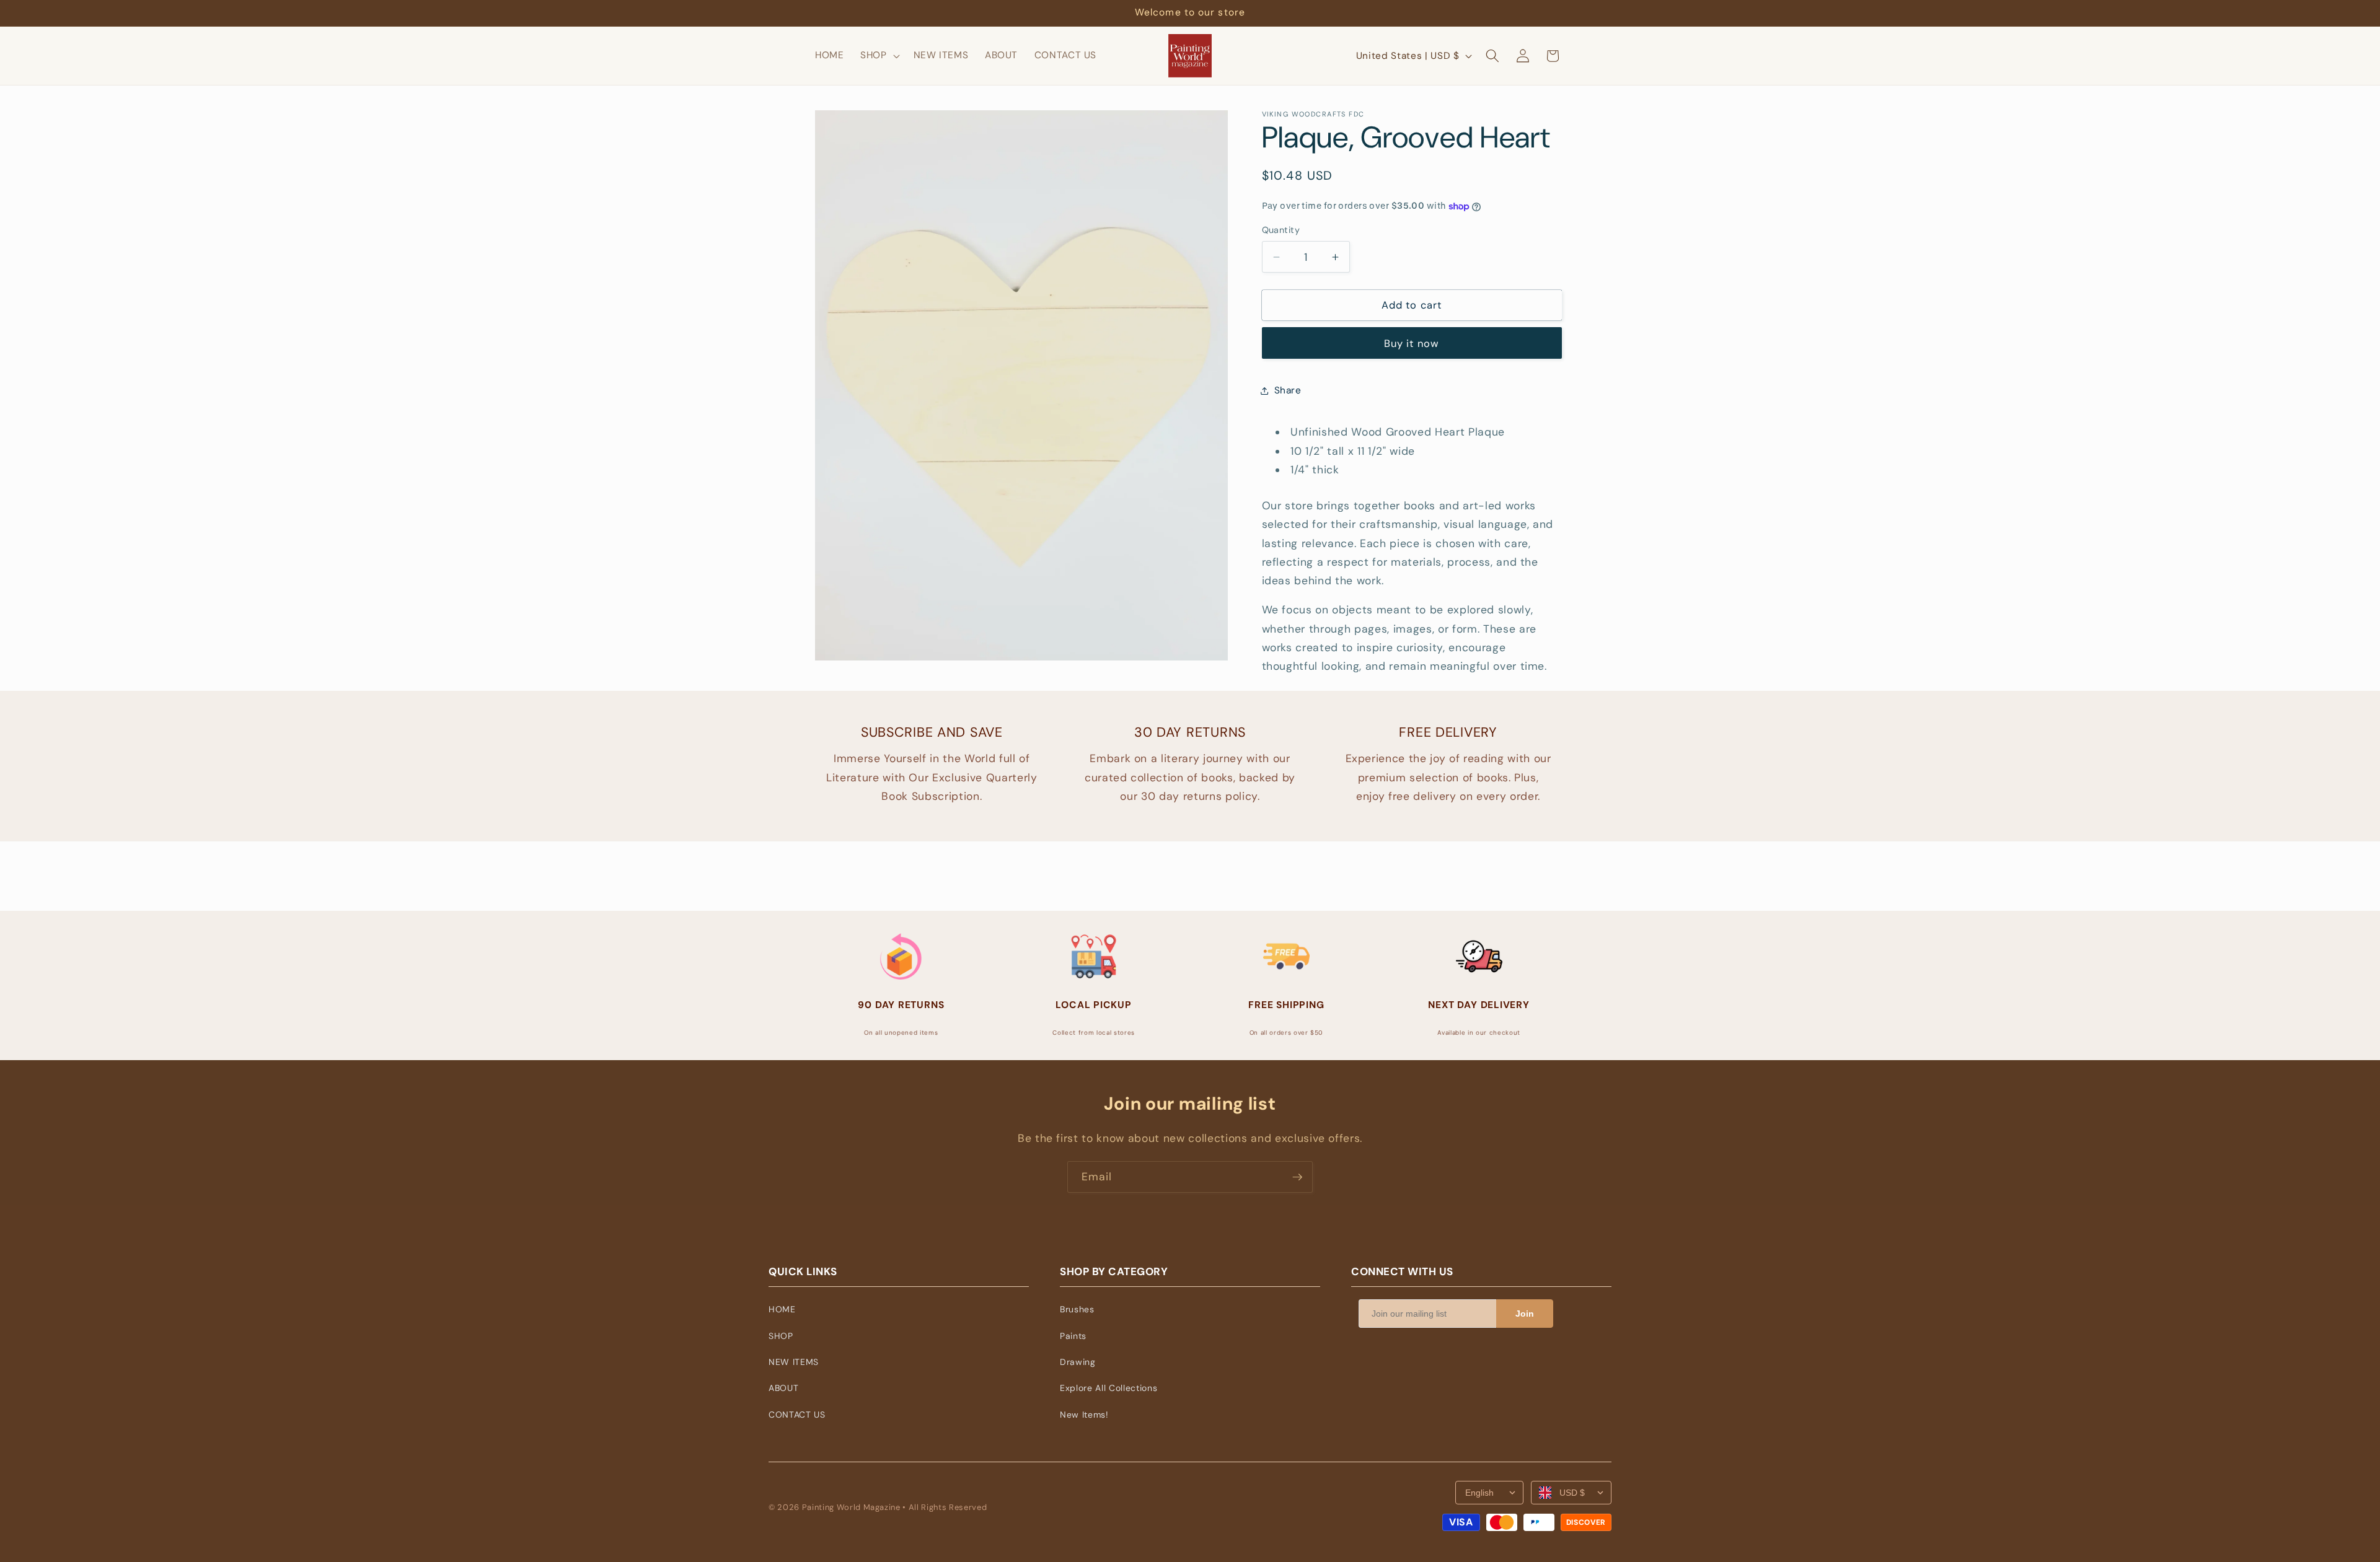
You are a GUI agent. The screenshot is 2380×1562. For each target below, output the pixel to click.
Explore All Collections (1108, 1388)
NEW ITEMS (794, 1362)
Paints (1073, 1336)
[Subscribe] (1297, 1177)
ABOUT (783, 1388)
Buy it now (1412, 344)
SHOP (781, 1336)
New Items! (1084, 1415)
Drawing (1078, 1362)
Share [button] (1288, 390)
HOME (782, 1309)
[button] (879, 56)
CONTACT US (797, 1415)
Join (1525, 1314)
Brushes (1077, 1309)
